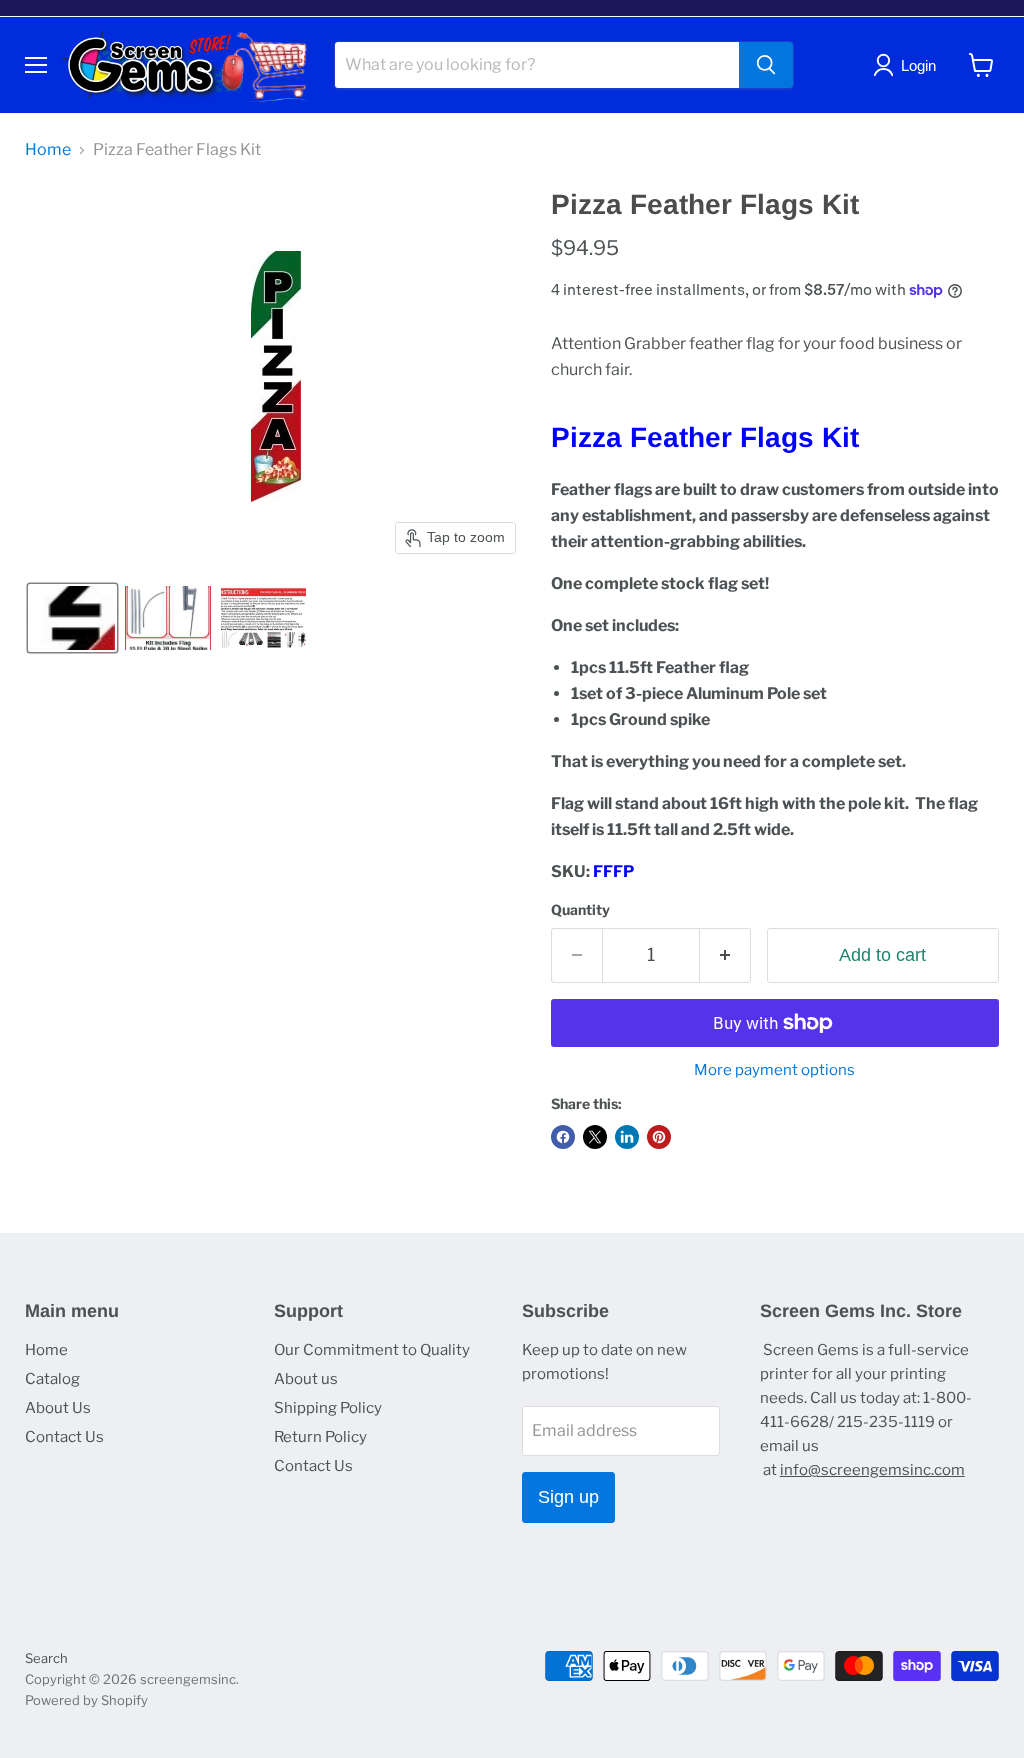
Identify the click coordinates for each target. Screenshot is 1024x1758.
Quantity (580, 910)
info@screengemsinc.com (872, 1470)
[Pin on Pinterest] (659, 1137)
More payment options (774, 1070)
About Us (58, 1408)
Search (46, 1658)
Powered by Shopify (86, 1700)
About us (306, 1379)
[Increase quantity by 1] (725, 955)
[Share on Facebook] (563, 1137)
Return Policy (320, 1437)
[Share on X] (595, 1137)
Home (48, 150)
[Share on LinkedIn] (627, 1137)
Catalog (52, 1379)
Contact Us (64, 1437)
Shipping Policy (328, 1408)
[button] (72, 618)
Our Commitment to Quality (372, 1350)
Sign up (568, 1497)
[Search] (766, 65)
